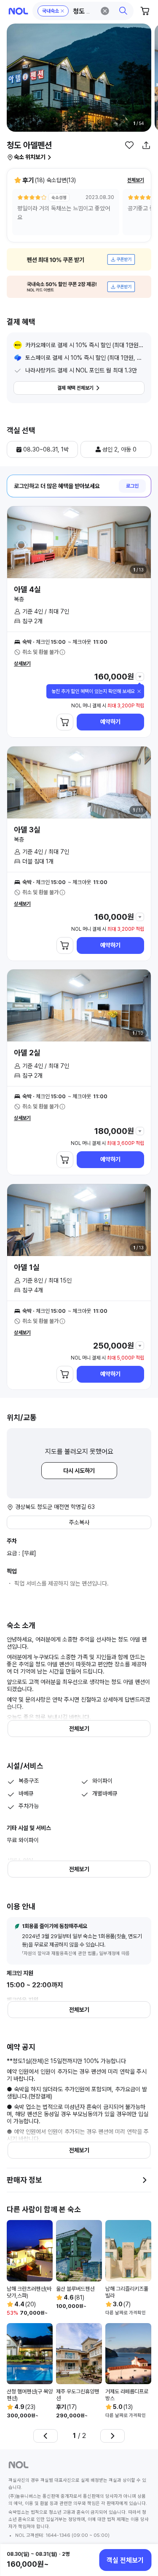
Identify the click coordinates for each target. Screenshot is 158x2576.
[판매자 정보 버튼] (145, 2180)
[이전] (46, 2436)
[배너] (79, 259)
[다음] (112, 2436)
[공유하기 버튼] (146, 145)
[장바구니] (145, 11)
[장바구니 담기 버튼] (65, 722)
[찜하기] (129, 145)
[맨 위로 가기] (142, 2531)
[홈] (18, 11)
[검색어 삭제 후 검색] (105, 11)
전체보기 (136, 180)
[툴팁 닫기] (139, 691)
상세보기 (22, 664)
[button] (83, 11)
